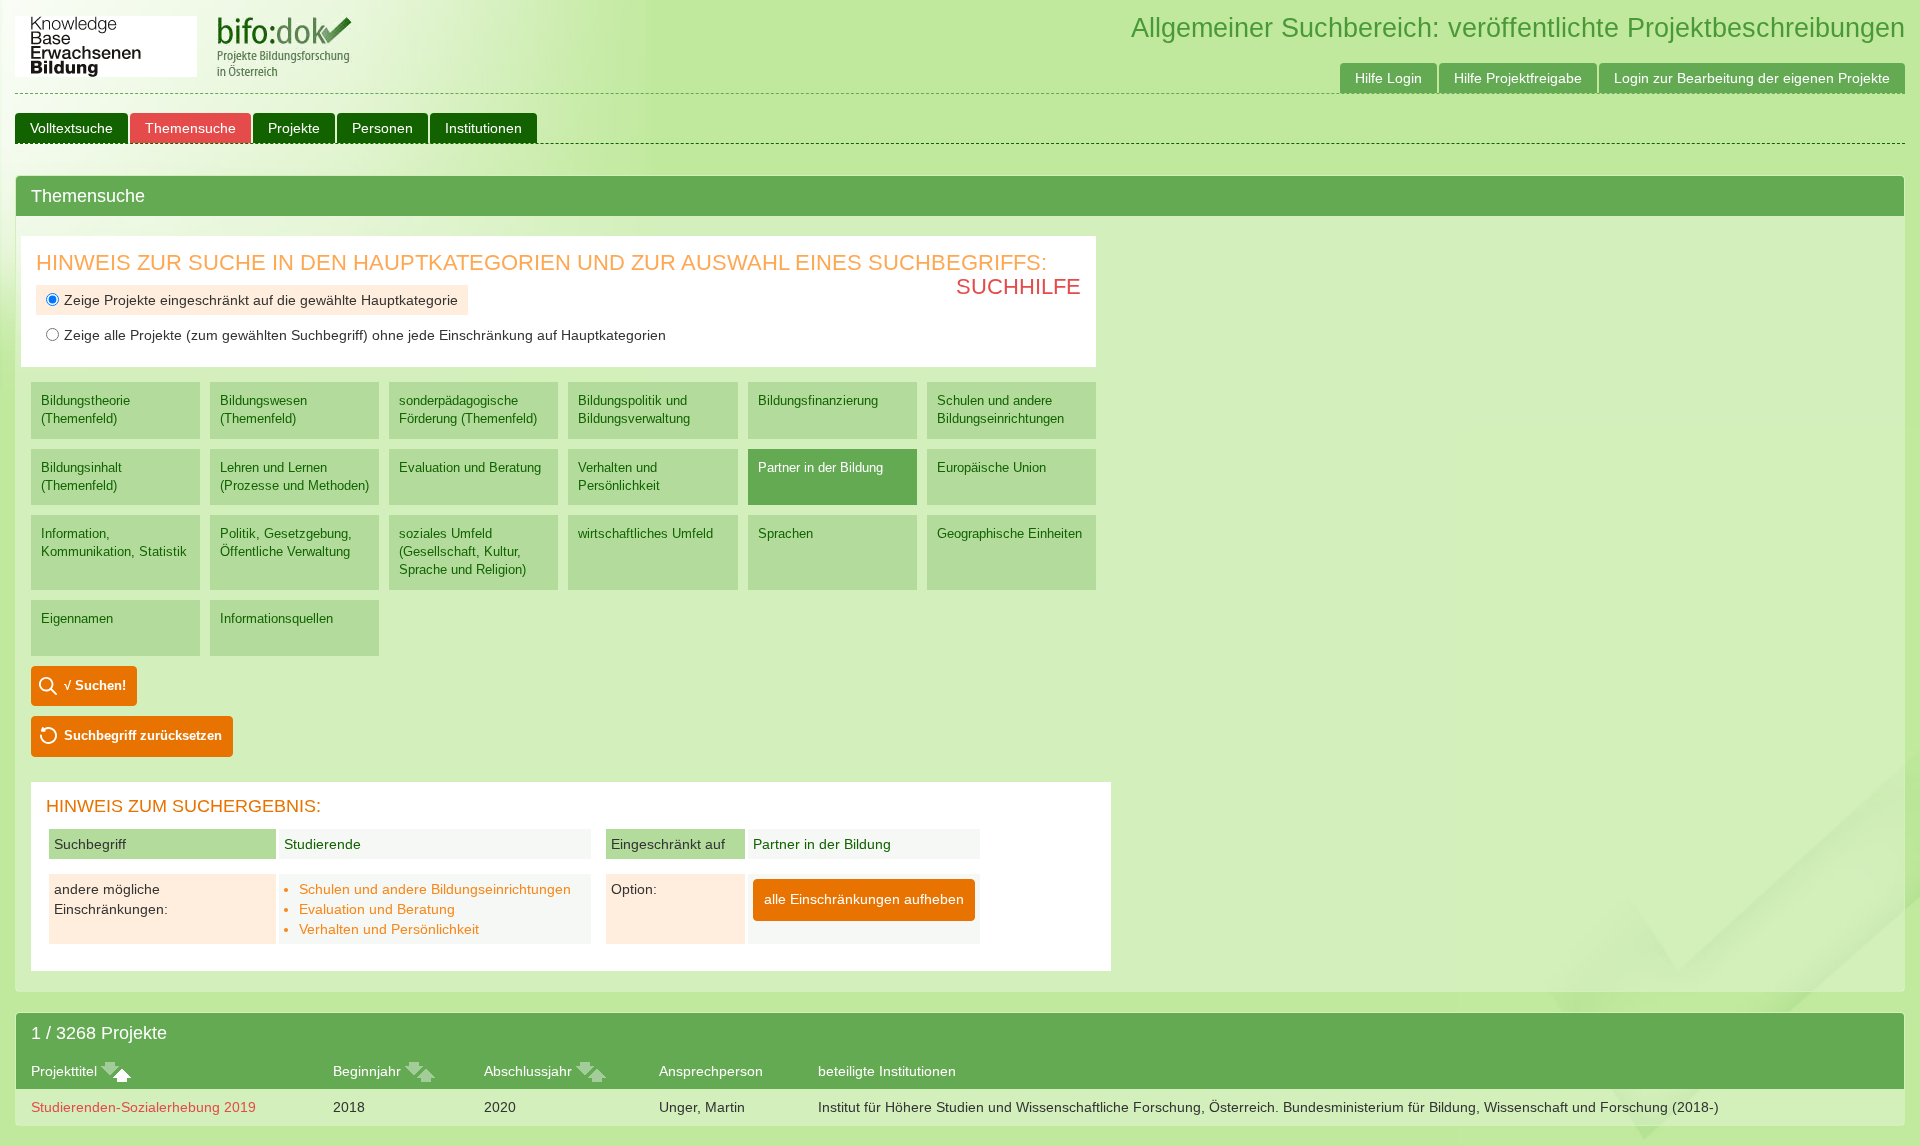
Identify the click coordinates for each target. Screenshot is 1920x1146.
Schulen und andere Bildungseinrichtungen (1000, 409)
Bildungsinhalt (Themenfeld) (81, 476)
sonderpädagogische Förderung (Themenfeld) (468, 409)
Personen (382, 128)
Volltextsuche (71, 128)
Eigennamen (77, 618)
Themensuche (190, 128)
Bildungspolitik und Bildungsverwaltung (634, 409)
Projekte (294, 128)
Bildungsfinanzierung (818, 400)
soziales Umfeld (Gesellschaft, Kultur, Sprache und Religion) (462, 551)
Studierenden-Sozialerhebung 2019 (143, 1107)
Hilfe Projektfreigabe (1518, 78)
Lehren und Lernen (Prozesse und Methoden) (294, 476)
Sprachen (785, 533)
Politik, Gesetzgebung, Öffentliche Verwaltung (286, 542)
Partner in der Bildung (820, 467)
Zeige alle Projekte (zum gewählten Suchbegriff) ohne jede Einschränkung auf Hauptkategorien (365, 335)
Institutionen (483, 128)
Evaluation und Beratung (470, 467)
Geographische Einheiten (1009, 533)
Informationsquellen (276, 618)
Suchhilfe (1018, 286)
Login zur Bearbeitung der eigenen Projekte (1752, 78)
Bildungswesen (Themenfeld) (263, 409)
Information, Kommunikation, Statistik (114, 542)
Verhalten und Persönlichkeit (619, 476)
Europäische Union (991, 467)
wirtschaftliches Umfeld (645, 533)
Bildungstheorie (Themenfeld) (85, 409)
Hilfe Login (1388, 78)
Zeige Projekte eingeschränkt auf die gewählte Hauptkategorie (261, 300)
